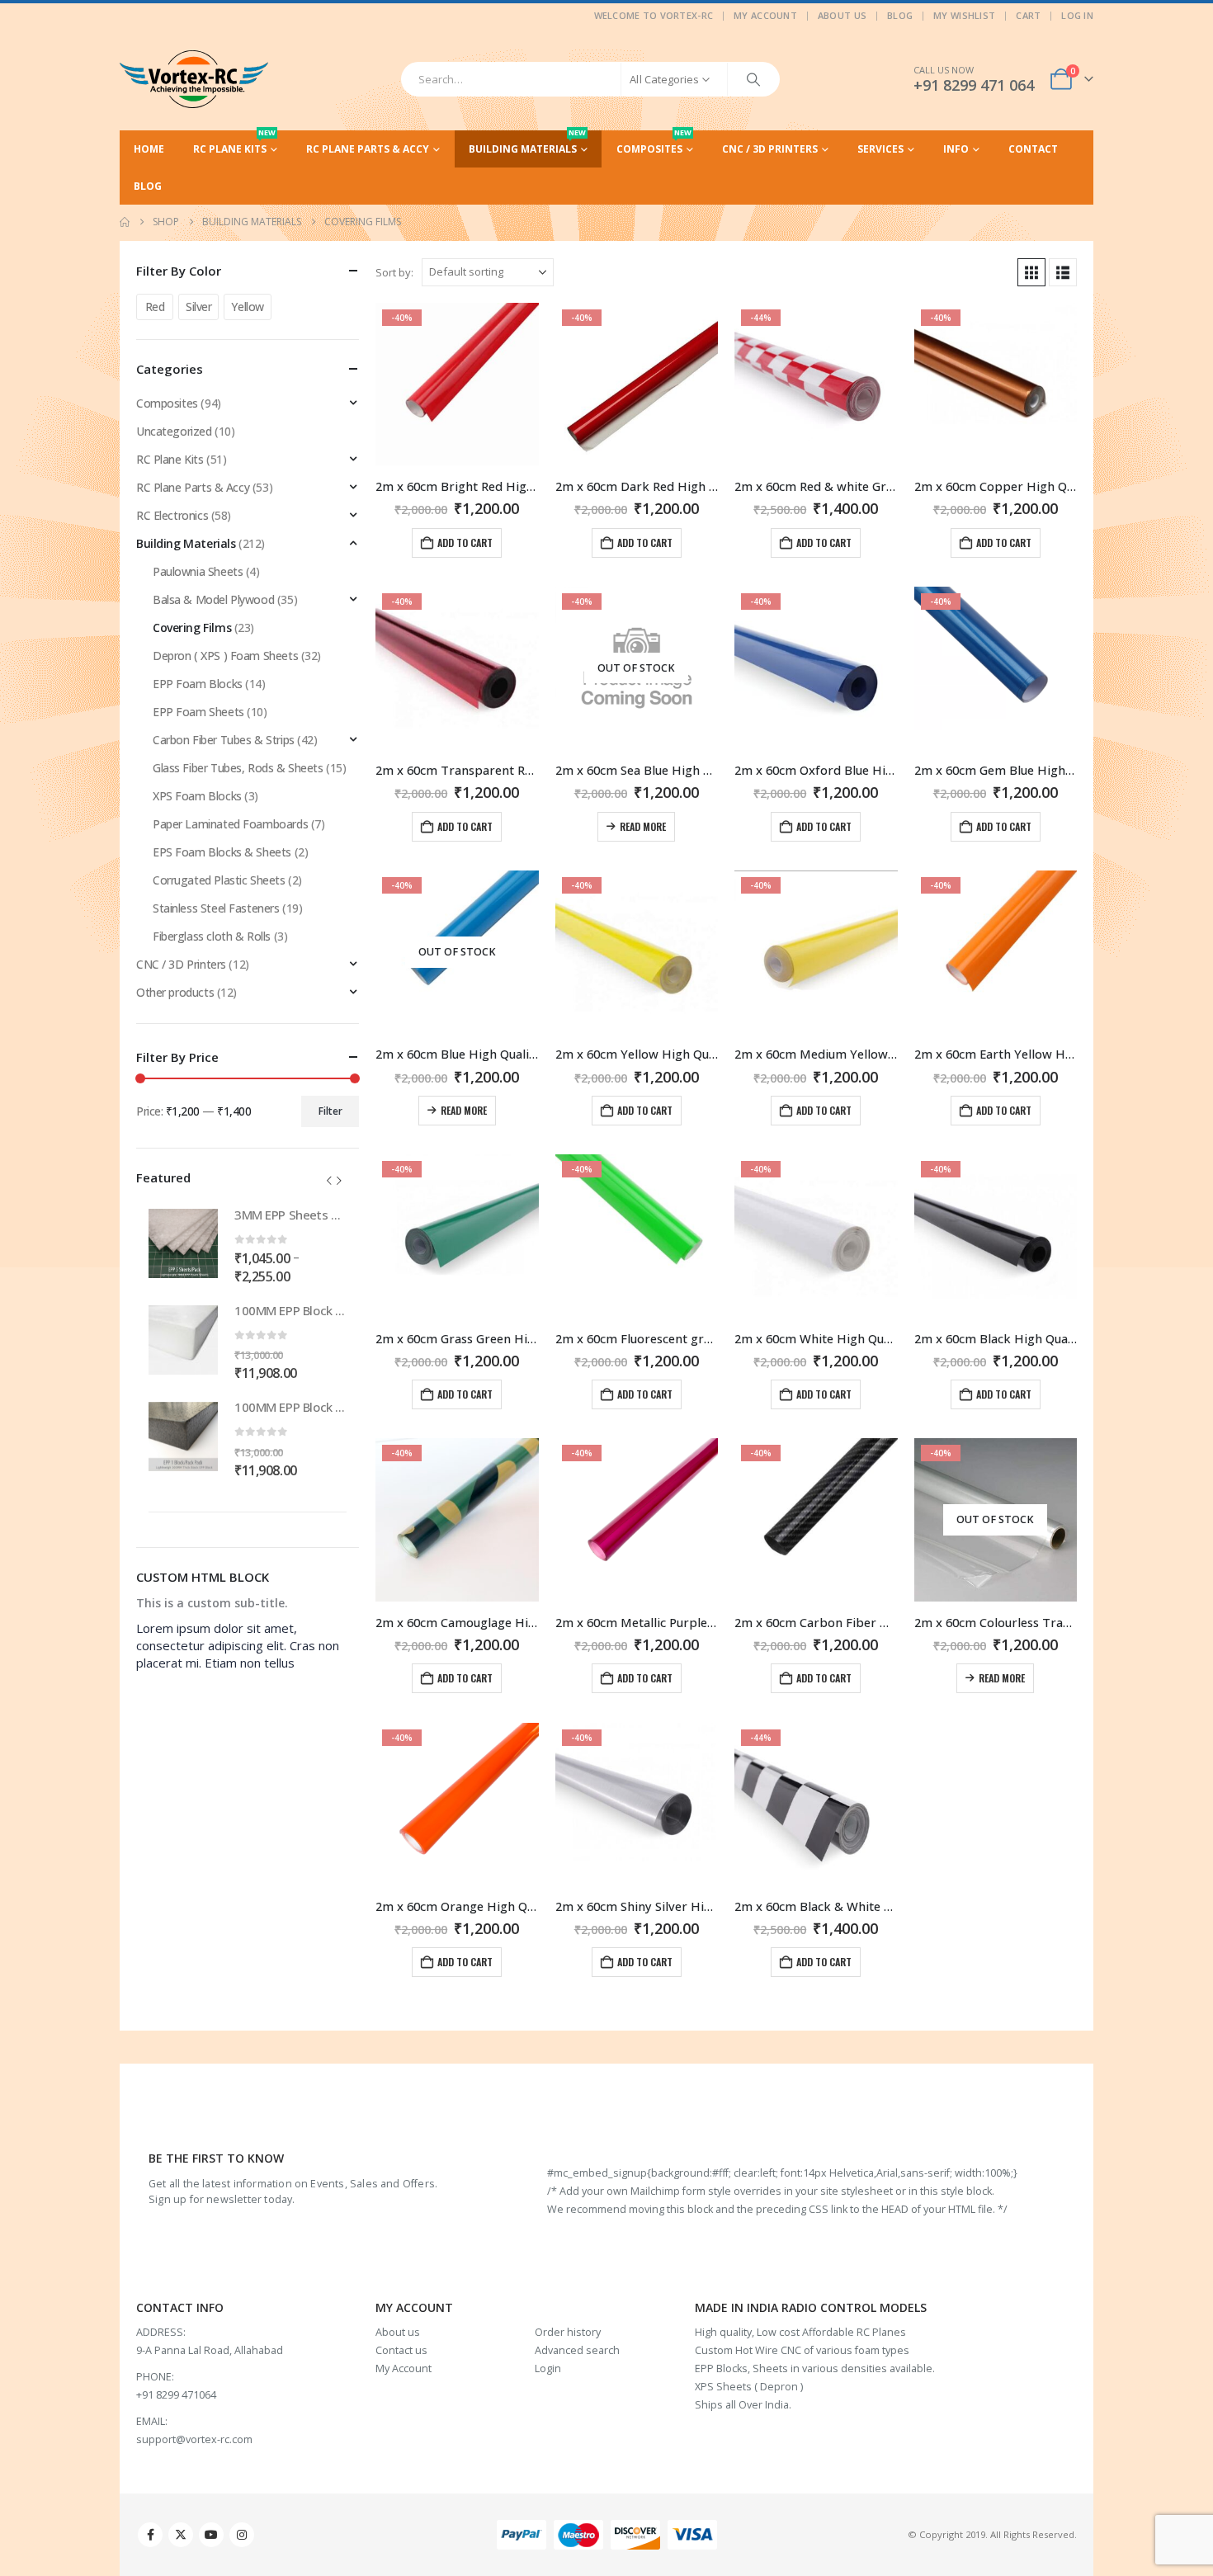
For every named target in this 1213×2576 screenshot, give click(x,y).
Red (155, 307)
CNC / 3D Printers (770, 149)
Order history (568, 2332)
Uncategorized (174, 431)
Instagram (242, 2535)
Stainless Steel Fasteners (216, 908)
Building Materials (527, 143)
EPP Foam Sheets (198, 712)
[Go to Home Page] (125, 222)
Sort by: (394, 272)
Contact (1033, 149)
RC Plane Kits (234, 143)
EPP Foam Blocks (198, 684)
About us (398, 2332)
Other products (175, 992)
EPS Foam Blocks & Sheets (222, 852)
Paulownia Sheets (198, 571)
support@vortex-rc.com (194, 2439)
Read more (643, 826)
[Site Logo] (194, 79)
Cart (1028, 15)
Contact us (401, 2350)
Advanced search (577, 2350)
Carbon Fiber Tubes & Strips (224, 740)
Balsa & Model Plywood (213, 599)
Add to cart (465, 543)
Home (149, 149)
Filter (330, 1111)
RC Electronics (172, 515)
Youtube (211, 2535)
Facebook (150, 2535)
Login (548, 2368)
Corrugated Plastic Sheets (219, 880)
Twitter (181, 2535)
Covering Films (192, 627)
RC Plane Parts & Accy (368, 149)
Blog (900, 15)
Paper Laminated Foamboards (230, 824)
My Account (765, 15)
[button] (1031, 272)
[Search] (753, 79)
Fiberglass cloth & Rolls (212, 936)
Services (880, 149)
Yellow (247, 307)
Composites (654, 143)
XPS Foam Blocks (197, 796)
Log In (1077, 15)
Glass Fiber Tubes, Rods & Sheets (238, 768)
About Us (842, 15)
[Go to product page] (183, 1243)
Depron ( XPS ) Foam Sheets (225, 656)
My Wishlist (964, 15)
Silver (198, 307)
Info (956, 149)
